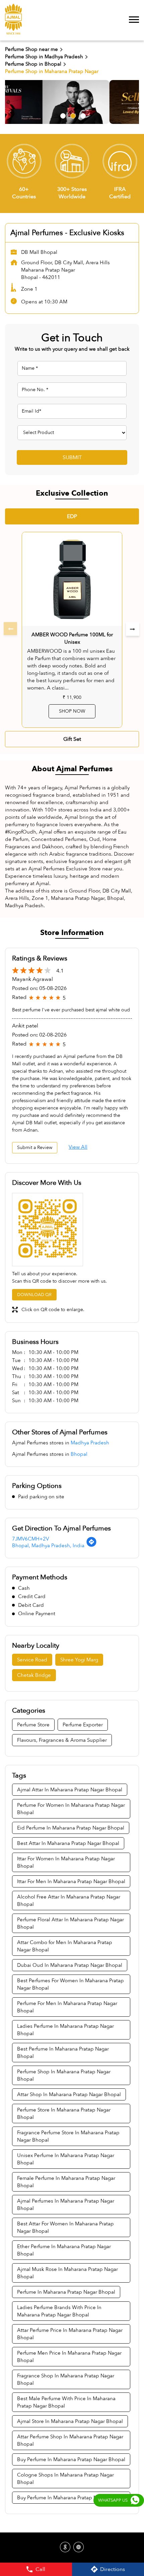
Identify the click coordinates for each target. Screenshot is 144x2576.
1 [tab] (62, 115)
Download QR (34, 1295)
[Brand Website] (79, 2548)
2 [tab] (72, 115)
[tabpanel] (72, 102)
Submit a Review (35, 1148)
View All (78, 1147)
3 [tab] (82, 115)
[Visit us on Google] (65, 2548)
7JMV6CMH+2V (30, 1539)
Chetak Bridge (34, 1675)
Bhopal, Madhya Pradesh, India (48, 1546)
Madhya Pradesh (90, 1443)
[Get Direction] (91, 1546)
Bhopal (79, 1454)
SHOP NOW (72, 711)
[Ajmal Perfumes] (13, 20)
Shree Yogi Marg (79, 1660)
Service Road (32, 1660)
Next (133, 629)
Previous (11, 629)
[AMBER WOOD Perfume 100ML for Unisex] (72, 579)
